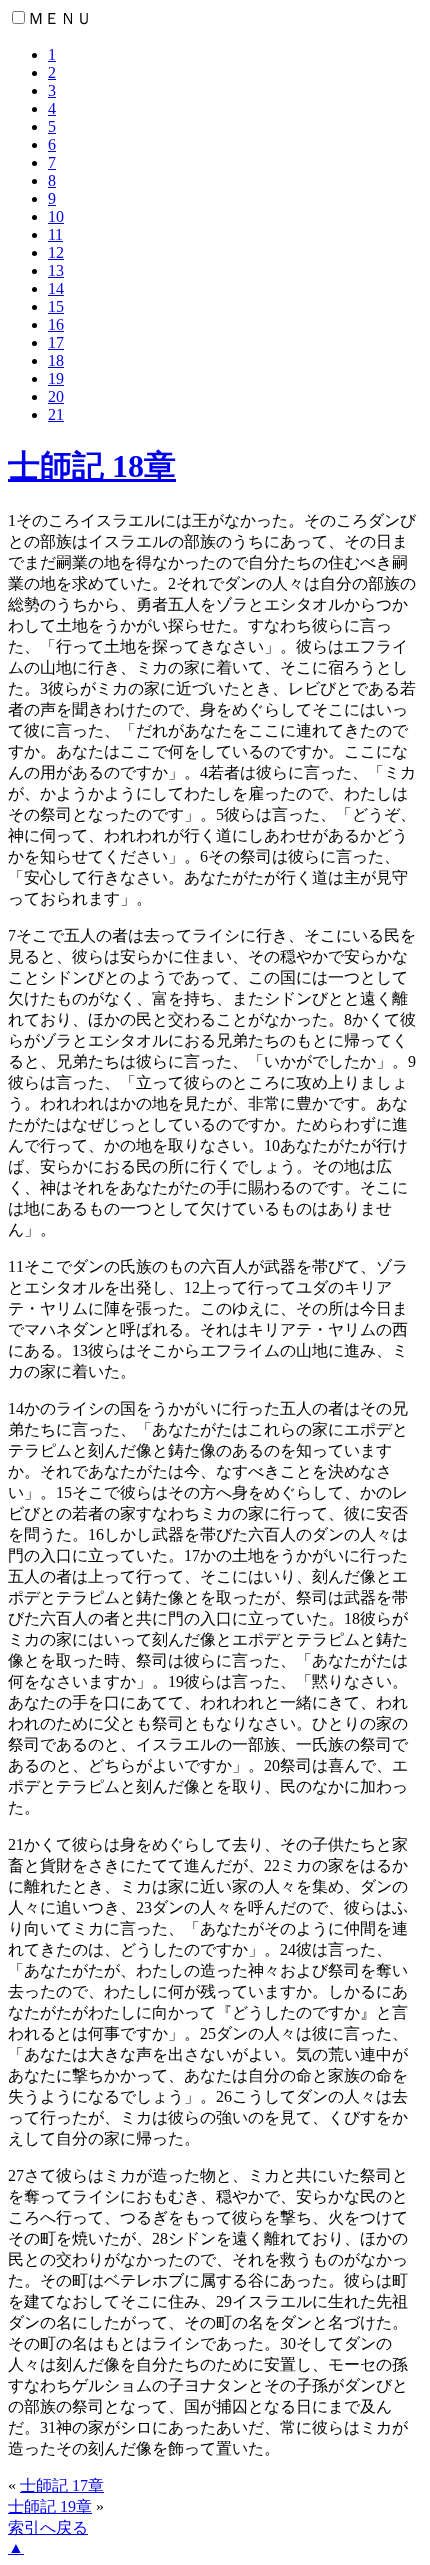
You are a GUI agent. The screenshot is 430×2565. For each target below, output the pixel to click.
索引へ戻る (48, 2527)
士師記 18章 (92, 466)
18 (56, 360)
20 (56, 396)
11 (55, 234)
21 (56, 414)
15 (56, 306)
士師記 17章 (62, 2485)
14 (56, 288)
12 (56, 252)
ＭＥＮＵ (60, 18)
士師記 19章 (50, 2506)
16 (56, 324)
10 (56, 216)
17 (56, 342)
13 (56, 270)
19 (56, 378)
